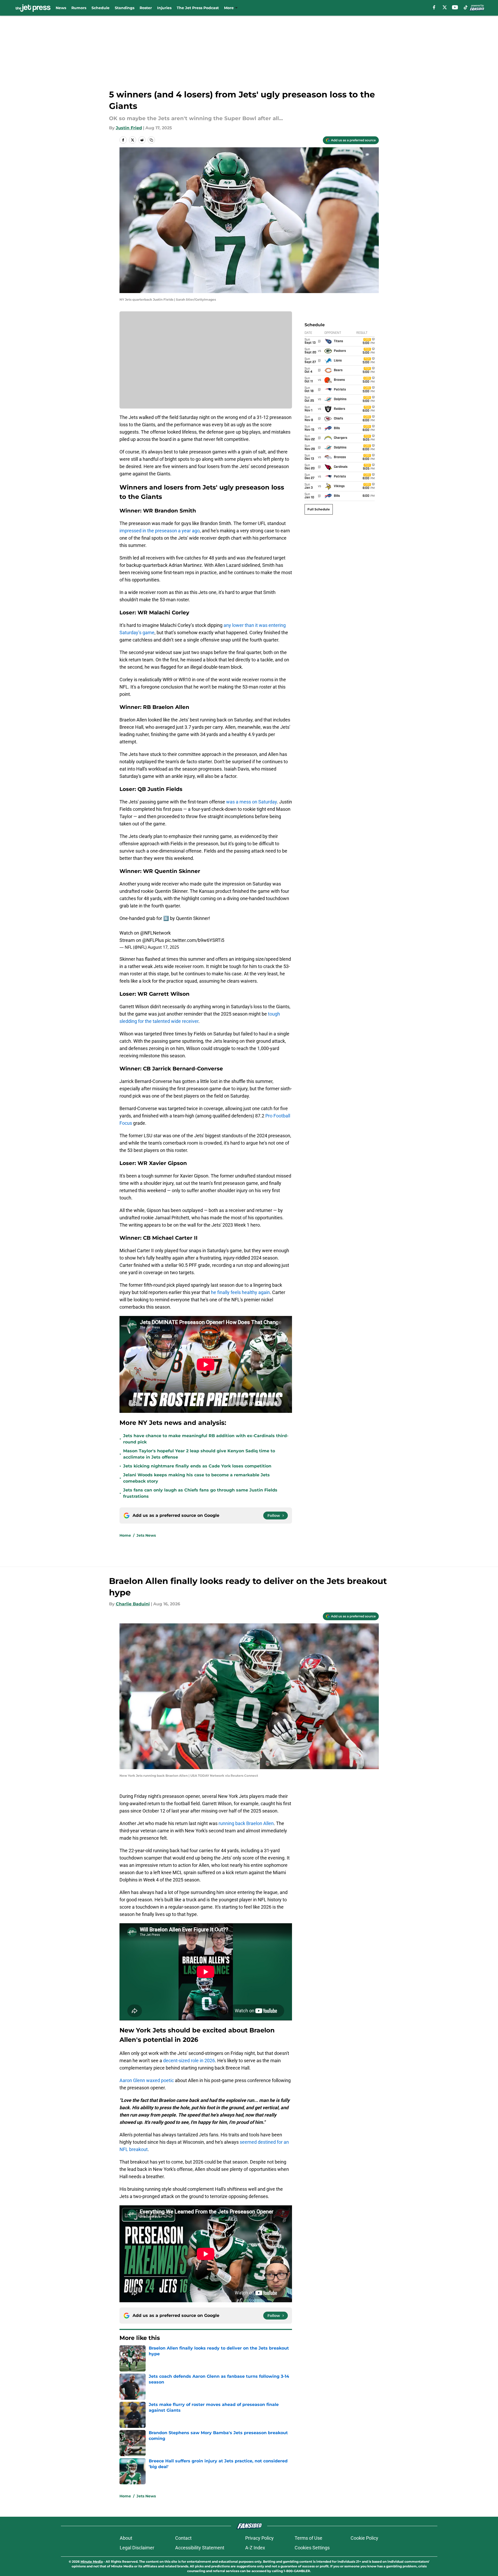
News (61, 8)
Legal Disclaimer (137, 2548)
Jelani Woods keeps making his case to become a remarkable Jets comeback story (196, 1478)
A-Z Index (255, 2548)
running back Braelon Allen (246, 1823)
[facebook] (434, 7)
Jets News (146, 1535)
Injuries (164, 8)
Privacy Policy (259, 2538)
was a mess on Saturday (251, 802)
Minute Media (92, 2562)
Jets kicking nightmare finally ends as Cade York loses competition (197, 1466)
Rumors (79, 8)
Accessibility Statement (200, 2548)
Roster (146, 8)
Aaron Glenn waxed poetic (147, 2080)
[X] (445, 7)
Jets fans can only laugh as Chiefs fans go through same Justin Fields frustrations (200, 1493)
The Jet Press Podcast (198, 8)
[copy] (151, 140)
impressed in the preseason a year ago (160, 531)
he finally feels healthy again (240, 1292)
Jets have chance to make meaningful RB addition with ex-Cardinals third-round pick (206, 1439)
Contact (183, 2538)
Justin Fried (129, 128)
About (126, 2538)
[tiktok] (466, 7)
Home (125, 1535)
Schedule (101, 8)
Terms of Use (308, 2538)
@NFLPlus (153, 940)
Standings (125, 8)
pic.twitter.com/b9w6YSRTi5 (195, 940)
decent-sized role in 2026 (189, 2061)
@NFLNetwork (155, 933)
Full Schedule (319, 509)
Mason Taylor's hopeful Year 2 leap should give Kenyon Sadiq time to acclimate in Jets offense (199, 1454)
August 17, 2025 (163, 947)
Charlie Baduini (133, 1604)
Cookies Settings (312, 2548)
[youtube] (455, 7)
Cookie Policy (364, 2538)
